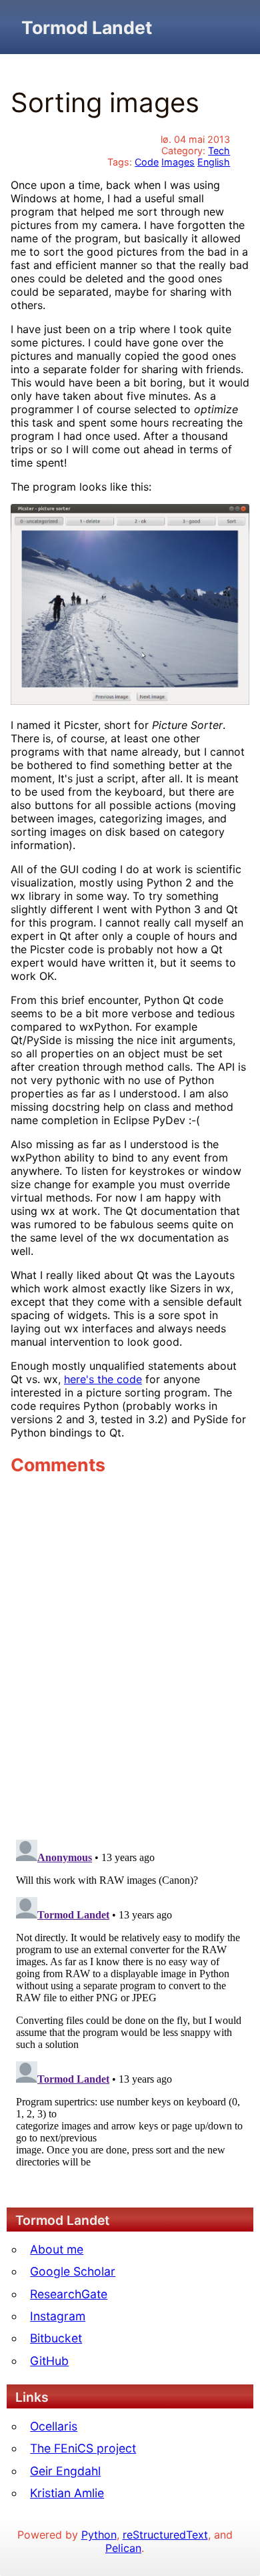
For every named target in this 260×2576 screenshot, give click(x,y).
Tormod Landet (87, 27)
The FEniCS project (83, 2448)
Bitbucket (56, 2338)
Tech (219, 151)
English (214, 162)
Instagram (58, 2316)
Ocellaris (54, 2426)
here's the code (103, 1379)
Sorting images (105, 102)
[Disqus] (130, 1657)
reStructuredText (165, 2535)
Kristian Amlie (67, 2493)
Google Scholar (73, 2271)
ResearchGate (69, 2294)
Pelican (123, 2548)
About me (57, 2249)
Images (178, 162)
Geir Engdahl (65, 2471)
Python (99, 2535)
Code (147, 162)
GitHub (49, 2361)
